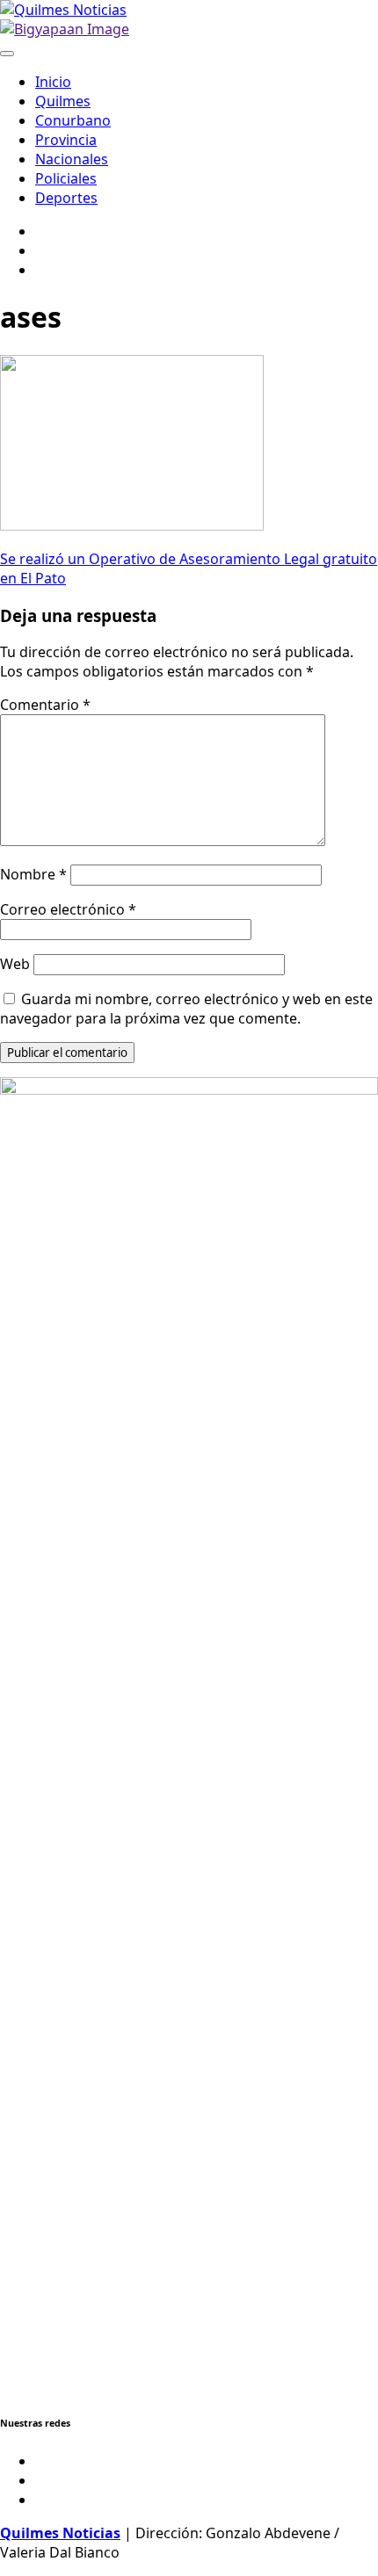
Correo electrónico (68, 909)
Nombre (33, 874)
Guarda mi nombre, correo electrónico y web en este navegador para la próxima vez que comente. (186, 1009)
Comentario (45, 705)
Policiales (66, 178)
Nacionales (72, 159)
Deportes (66, 198)
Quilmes (63, 101)
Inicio (53, 82)
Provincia (66, 140)
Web (15, 964)
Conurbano (73, 120)
